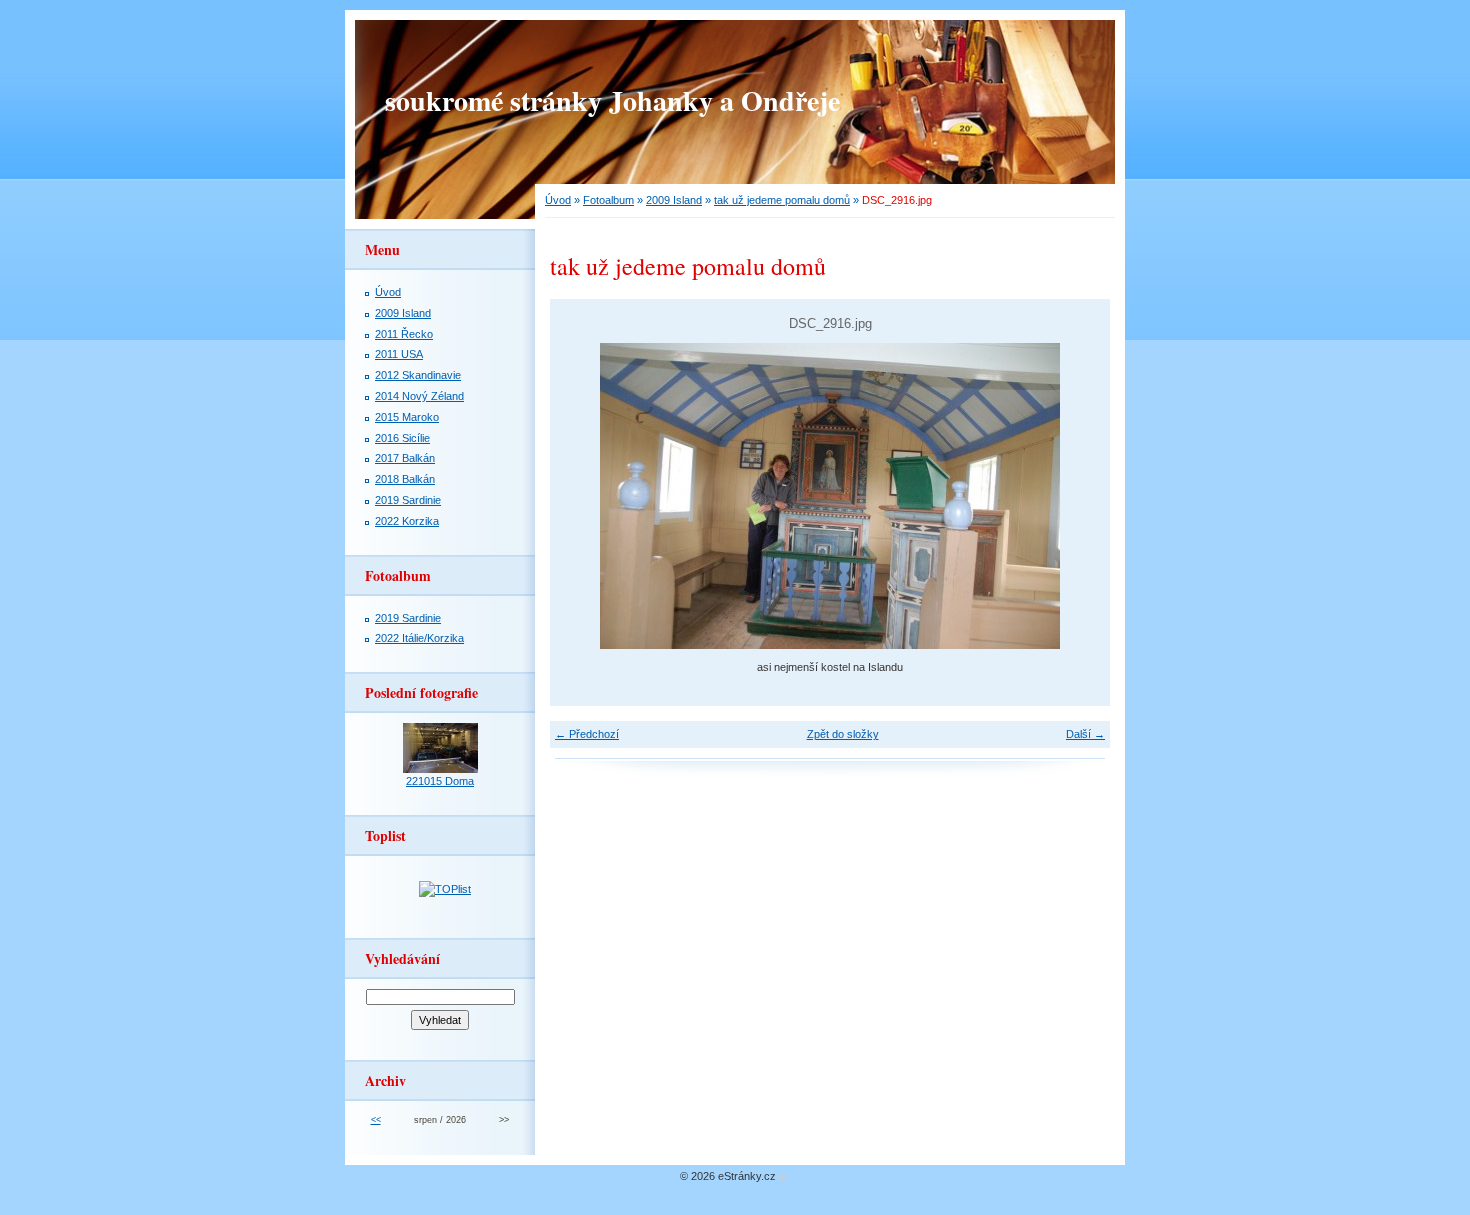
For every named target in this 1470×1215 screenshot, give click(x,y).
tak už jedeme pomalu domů (782, 200)
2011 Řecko (404, 334)
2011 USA (399, 354)
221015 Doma (440, 781)
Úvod (558, 200)
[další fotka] (1077, 496)
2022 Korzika (407, 521)
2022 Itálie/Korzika (419, 638)
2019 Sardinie (408, 500)
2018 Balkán (405, 479)
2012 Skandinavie (418, 375)
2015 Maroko (407, 417)
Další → (1085, 734)
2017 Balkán (405, 458)
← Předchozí (587, 734)
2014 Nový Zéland (419, 396)
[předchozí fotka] (582, 496)
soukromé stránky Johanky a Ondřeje (612, 100)
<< (376, 1120)
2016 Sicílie (402, 438)
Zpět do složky (843, 734)
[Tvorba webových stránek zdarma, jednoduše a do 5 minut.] (783, 1177)
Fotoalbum (608, 200)
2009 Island (674, 200)
